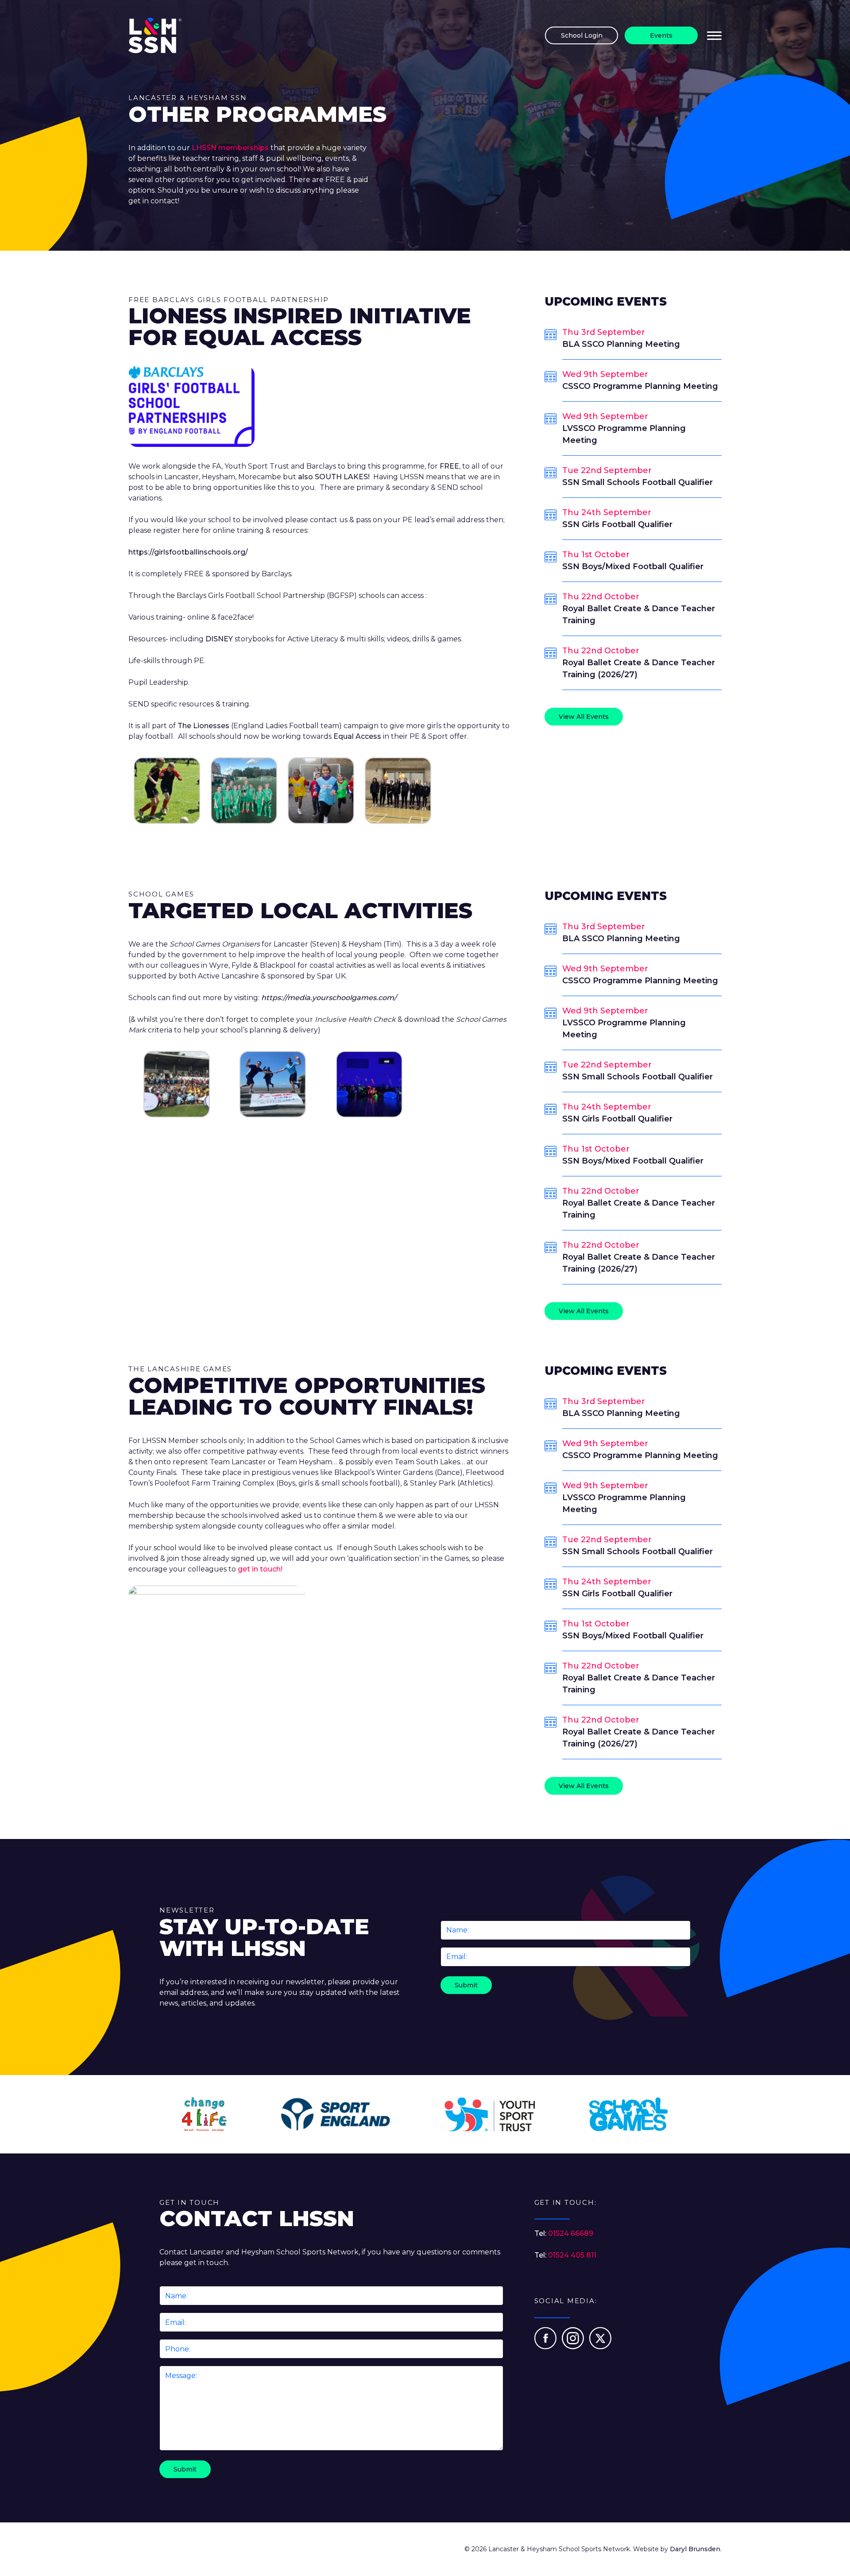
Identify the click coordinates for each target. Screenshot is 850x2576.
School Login (582, 35)
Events (661, 35)
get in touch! (260, 1569)
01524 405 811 (572, 2255)
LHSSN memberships (231, 148)
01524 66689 (571, 2233)
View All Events (584, 717)
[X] (600, 2347)
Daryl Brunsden (695, 2549)
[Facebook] (546, 2347)
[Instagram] (574, 2347)
